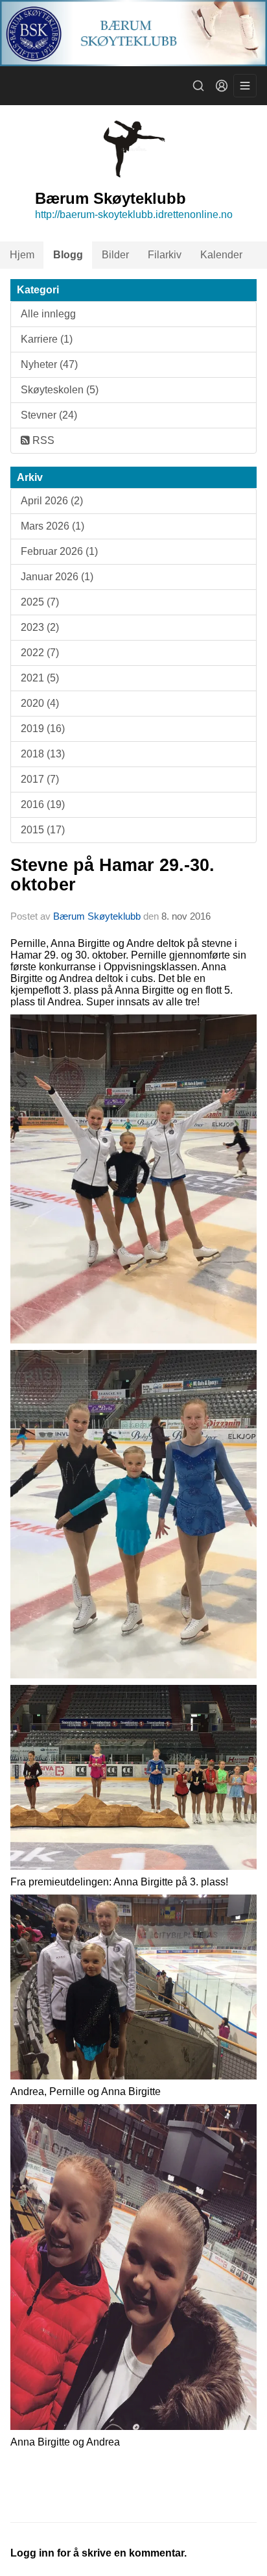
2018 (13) (43, 754)
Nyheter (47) (49, 364)
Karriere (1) (47, 339)
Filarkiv (165, 255)
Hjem (22, 255)
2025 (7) (40, 602)
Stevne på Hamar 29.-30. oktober (112, 875)
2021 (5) (40, 678)
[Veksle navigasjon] (245, 86)
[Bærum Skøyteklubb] (133, 33)
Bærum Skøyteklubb (97, 916)
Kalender (221, 255)
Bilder (115, 255)
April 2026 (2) (52, 501)
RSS (42, 440)
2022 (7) (40, 653)
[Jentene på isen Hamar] (133, 1178)
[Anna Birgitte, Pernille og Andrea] (133, 1986)
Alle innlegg (48, 314)
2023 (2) (40, 627)
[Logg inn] (222, 86)
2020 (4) (40, 703)
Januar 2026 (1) (57, 577)
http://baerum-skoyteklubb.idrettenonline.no (134, 215)
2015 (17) (43, 830)
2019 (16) (43, 729)
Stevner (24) (49, 415)
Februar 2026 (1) (59, 551)
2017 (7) (40, 779)
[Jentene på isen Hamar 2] (133, 1513)
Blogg (68, 255)
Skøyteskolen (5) (60, 390)
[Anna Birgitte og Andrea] (133, 2266)
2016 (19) (43, 804)
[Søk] (198, 86)
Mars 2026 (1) (52, 526)
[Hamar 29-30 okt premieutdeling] (133, 1777)
